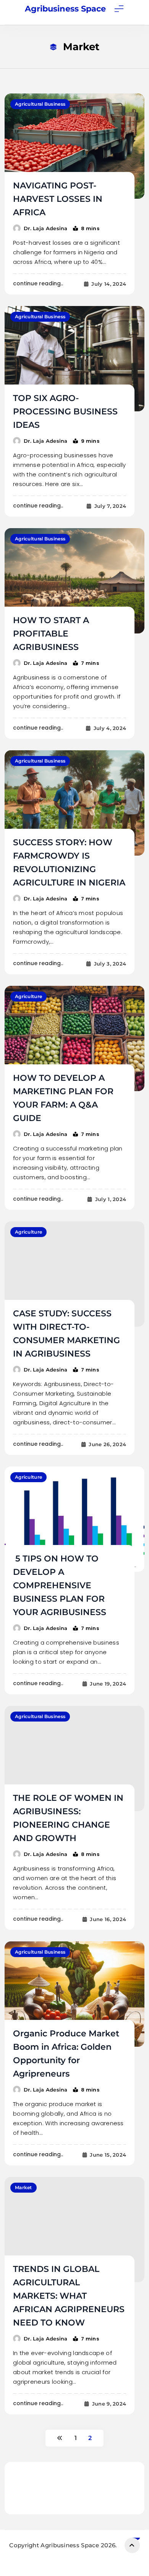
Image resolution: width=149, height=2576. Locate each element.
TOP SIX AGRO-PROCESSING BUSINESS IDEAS (65, 412)
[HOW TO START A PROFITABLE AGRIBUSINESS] (74, 581)
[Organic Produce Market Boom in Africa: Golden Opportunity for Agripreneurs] (74, 1994)
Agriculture (28, 996)
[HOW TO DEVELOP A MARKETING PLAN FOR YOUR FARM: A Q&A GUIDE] (74, 1038)
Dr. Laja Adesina (46, 228)
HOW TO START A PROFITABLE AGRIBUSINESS (51, 634)
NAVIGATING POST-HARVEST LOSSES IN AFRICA (58, 199)
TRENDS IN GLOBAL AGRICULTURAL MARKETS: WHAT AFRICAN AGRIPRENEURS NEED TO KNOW (69, 2296)
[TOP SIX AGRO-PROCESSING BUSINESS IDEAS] (74, 359)
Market (23, 2187)
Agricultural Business (40, 104)
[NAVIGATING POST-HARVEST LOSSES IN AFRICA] (74, 146)
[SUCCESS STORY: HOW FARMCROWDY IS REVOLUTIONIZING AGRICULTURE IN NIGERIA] (74, 803)
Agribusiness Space (65, 9)
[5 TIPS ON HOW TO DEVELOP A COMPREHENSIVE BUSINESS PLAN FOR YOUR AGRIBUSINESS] (74, 1519)
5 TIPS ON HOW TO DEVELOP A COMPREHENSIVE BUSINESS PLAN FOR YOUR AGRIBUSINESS (60, 1585)
